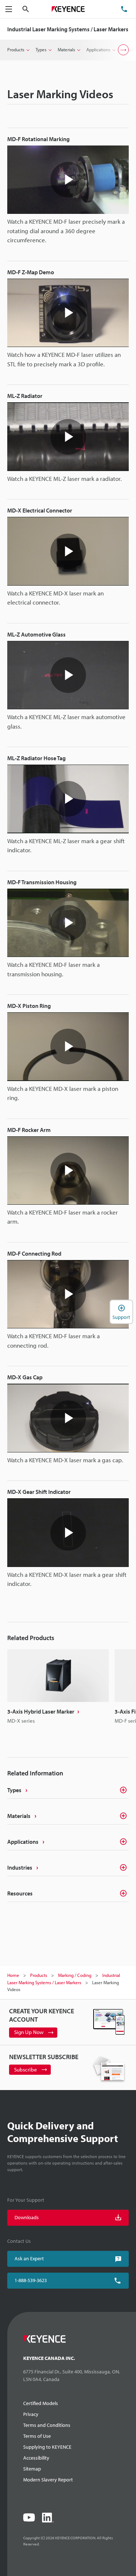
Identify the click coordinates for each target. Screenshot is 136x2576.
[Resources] (120, 1893)
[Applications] (120, 1842)
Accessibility (36, 2458)
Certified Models (41, 2403)
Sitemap (32, 2469)
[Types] (120, 1790)
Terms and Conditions (47, 2425)
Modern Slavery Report (48, 2480)
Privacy (31, 2414)
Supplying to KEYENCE (47, 2447)
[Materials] (120, 1816)
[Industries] (120, 1867)
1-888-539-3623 (31, 2280)
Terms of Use (37, 2436)
